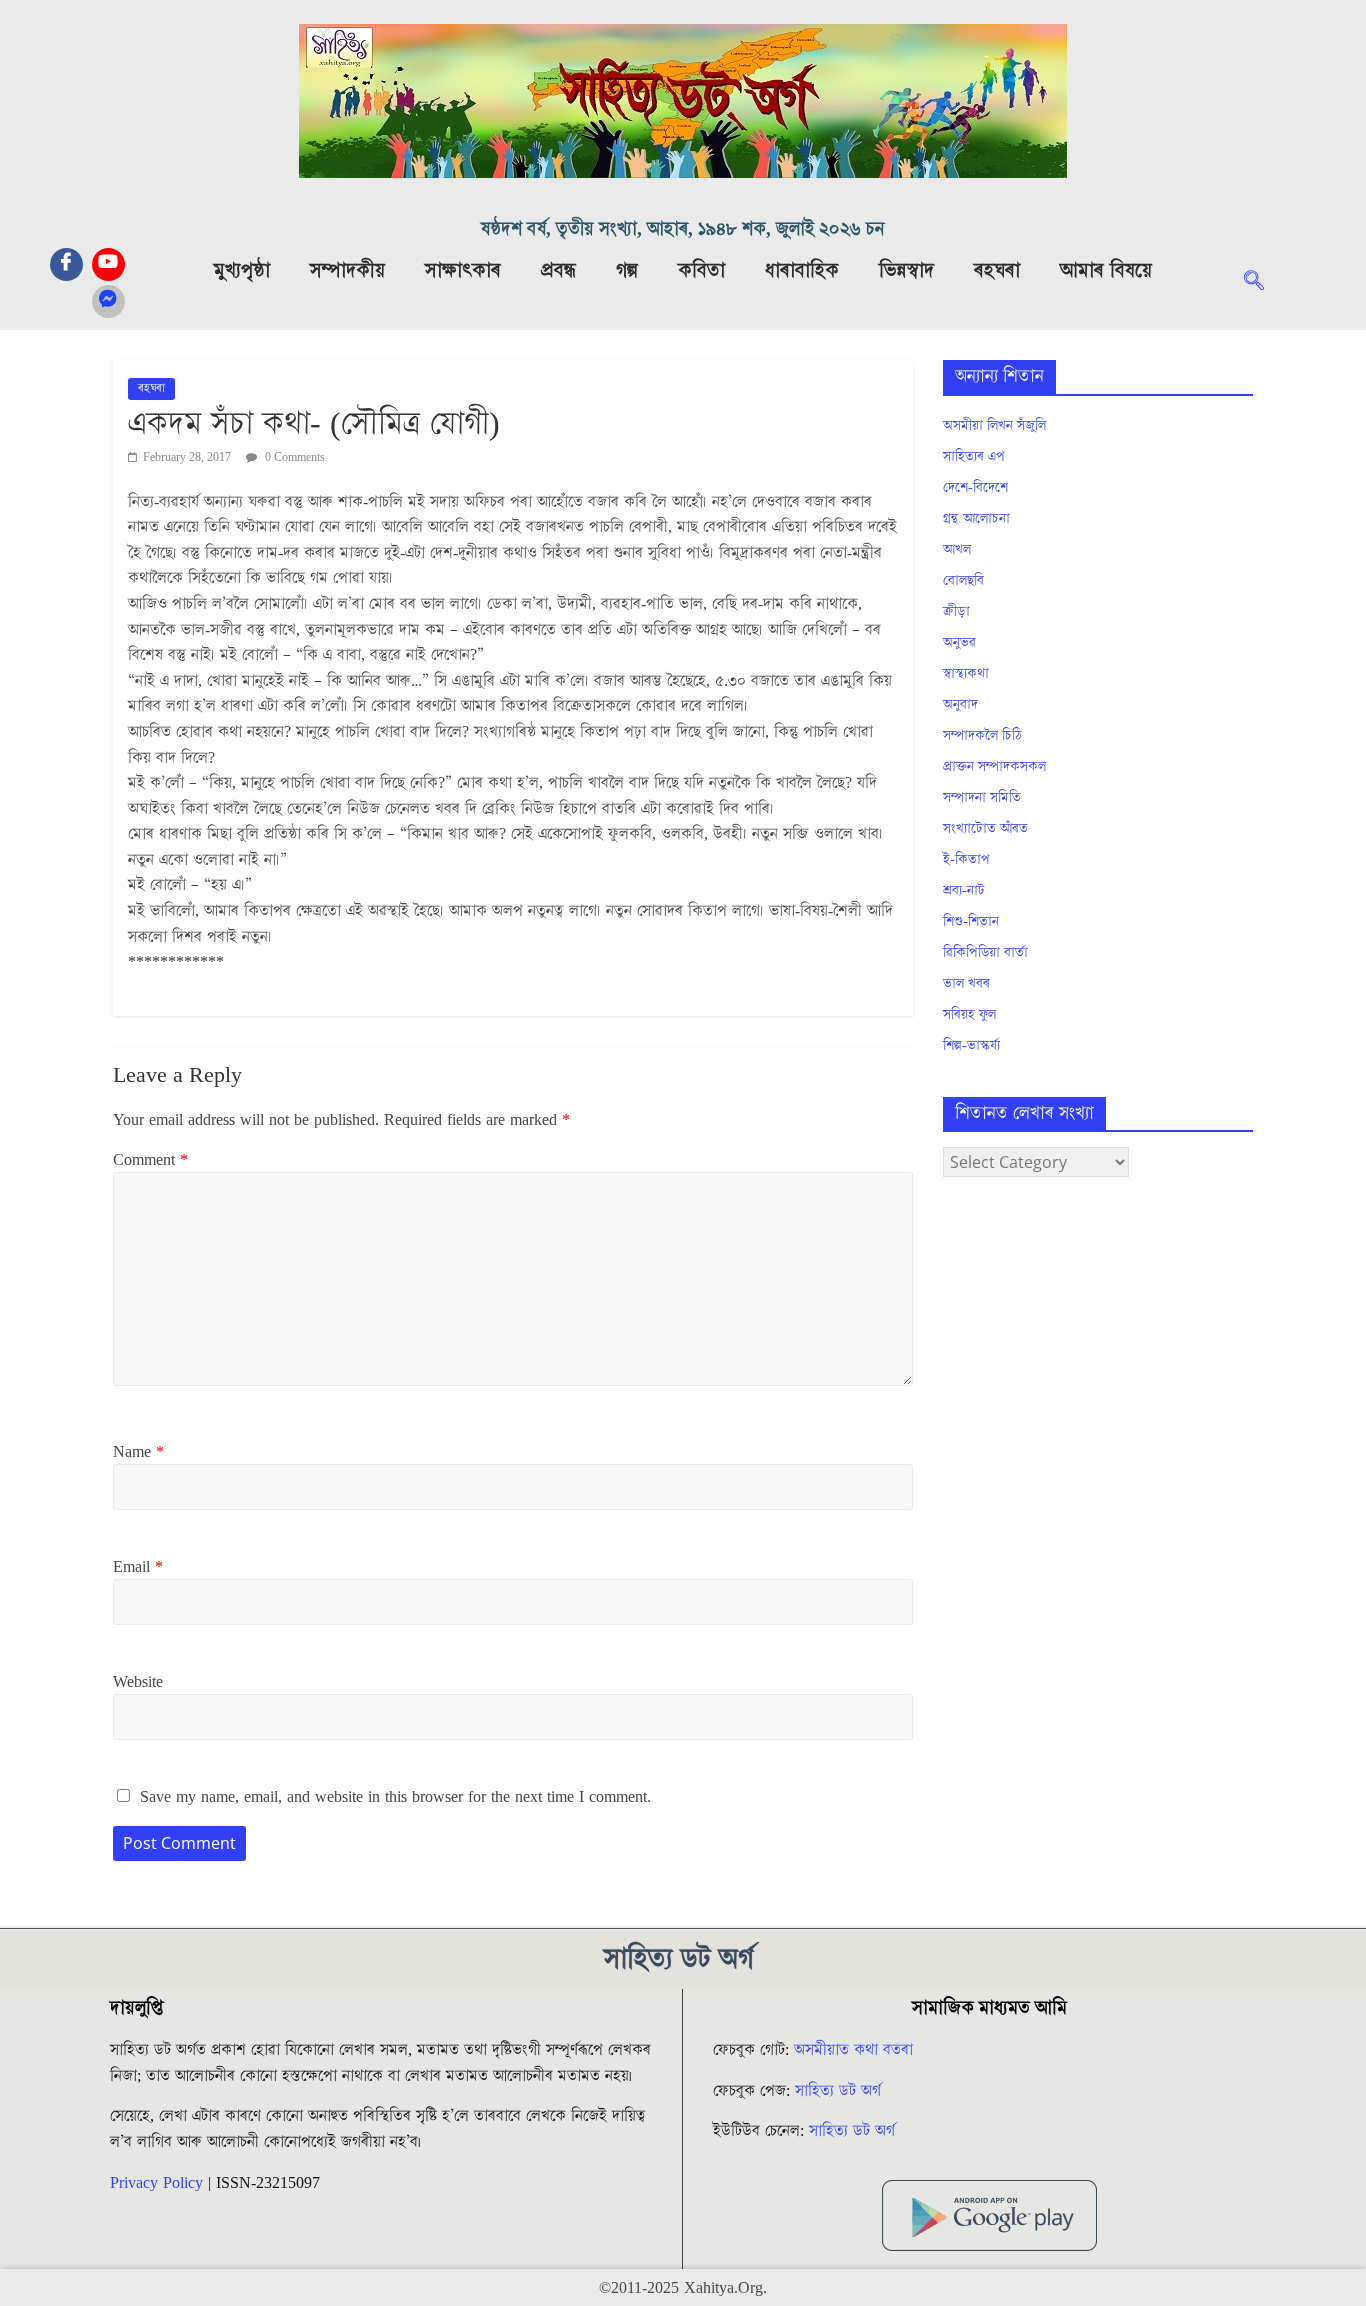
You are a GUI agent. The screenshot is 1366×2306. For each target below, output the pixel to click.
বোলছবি (963, 581)
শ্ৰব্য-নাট (964, 891)
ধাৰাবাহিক (802, 271)
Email (138, 1567)
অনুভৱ (959, 643)
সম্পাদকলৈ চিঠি (982, 736)
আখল (957, 550)
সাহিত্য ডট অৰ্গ (838, 2091)
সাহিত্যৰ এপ (974, 457)
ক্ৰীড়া (956, 612)
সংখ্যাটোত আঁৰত (985, 829)
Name (138, 1452)
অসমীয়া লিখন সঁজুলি (994, 426)
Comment (150, 1160)
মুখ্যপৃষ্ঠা (242, 271)
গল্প (627, 271)
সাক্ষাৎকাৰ (463, 271)
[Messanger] (108, 301)
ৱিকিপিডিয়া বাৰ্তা (985, 953)
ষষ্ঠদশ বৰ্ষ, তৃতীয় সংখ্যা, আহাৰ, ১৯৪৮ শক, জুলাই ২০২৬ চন (683, 229)
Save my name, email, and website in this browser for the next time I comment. (395, 1797)
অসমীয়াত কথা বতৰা (856, 2050)
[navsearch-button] (1264, 283)
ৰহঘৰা (997, 271)
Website (138, 1682)
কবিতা (701, 271)
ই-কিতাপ (966, 860)
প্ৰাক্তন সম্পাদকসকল (994, 767)
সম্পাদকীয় (347, 271)
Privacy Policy (156, 2183)
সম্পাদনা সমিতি (982, 798)
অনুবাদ (960, 705)
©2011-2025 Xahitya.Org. (683, 2288)
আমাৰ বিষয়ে (1106, 271)
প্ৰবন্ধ (558, 271)
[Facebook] (66, 264)
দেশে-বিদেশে (975, 488)
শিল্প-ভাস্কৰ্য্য (971, 1046)
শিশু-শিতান (971, 922)
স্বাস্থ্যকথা (966, 674)
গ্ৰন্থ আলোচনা (976, 519)
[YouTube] (108, 264)
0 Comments (293, 457)
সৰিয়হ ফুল (969, 1015)
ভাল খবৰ (966, 984)
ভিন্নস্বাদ (906, 271)
